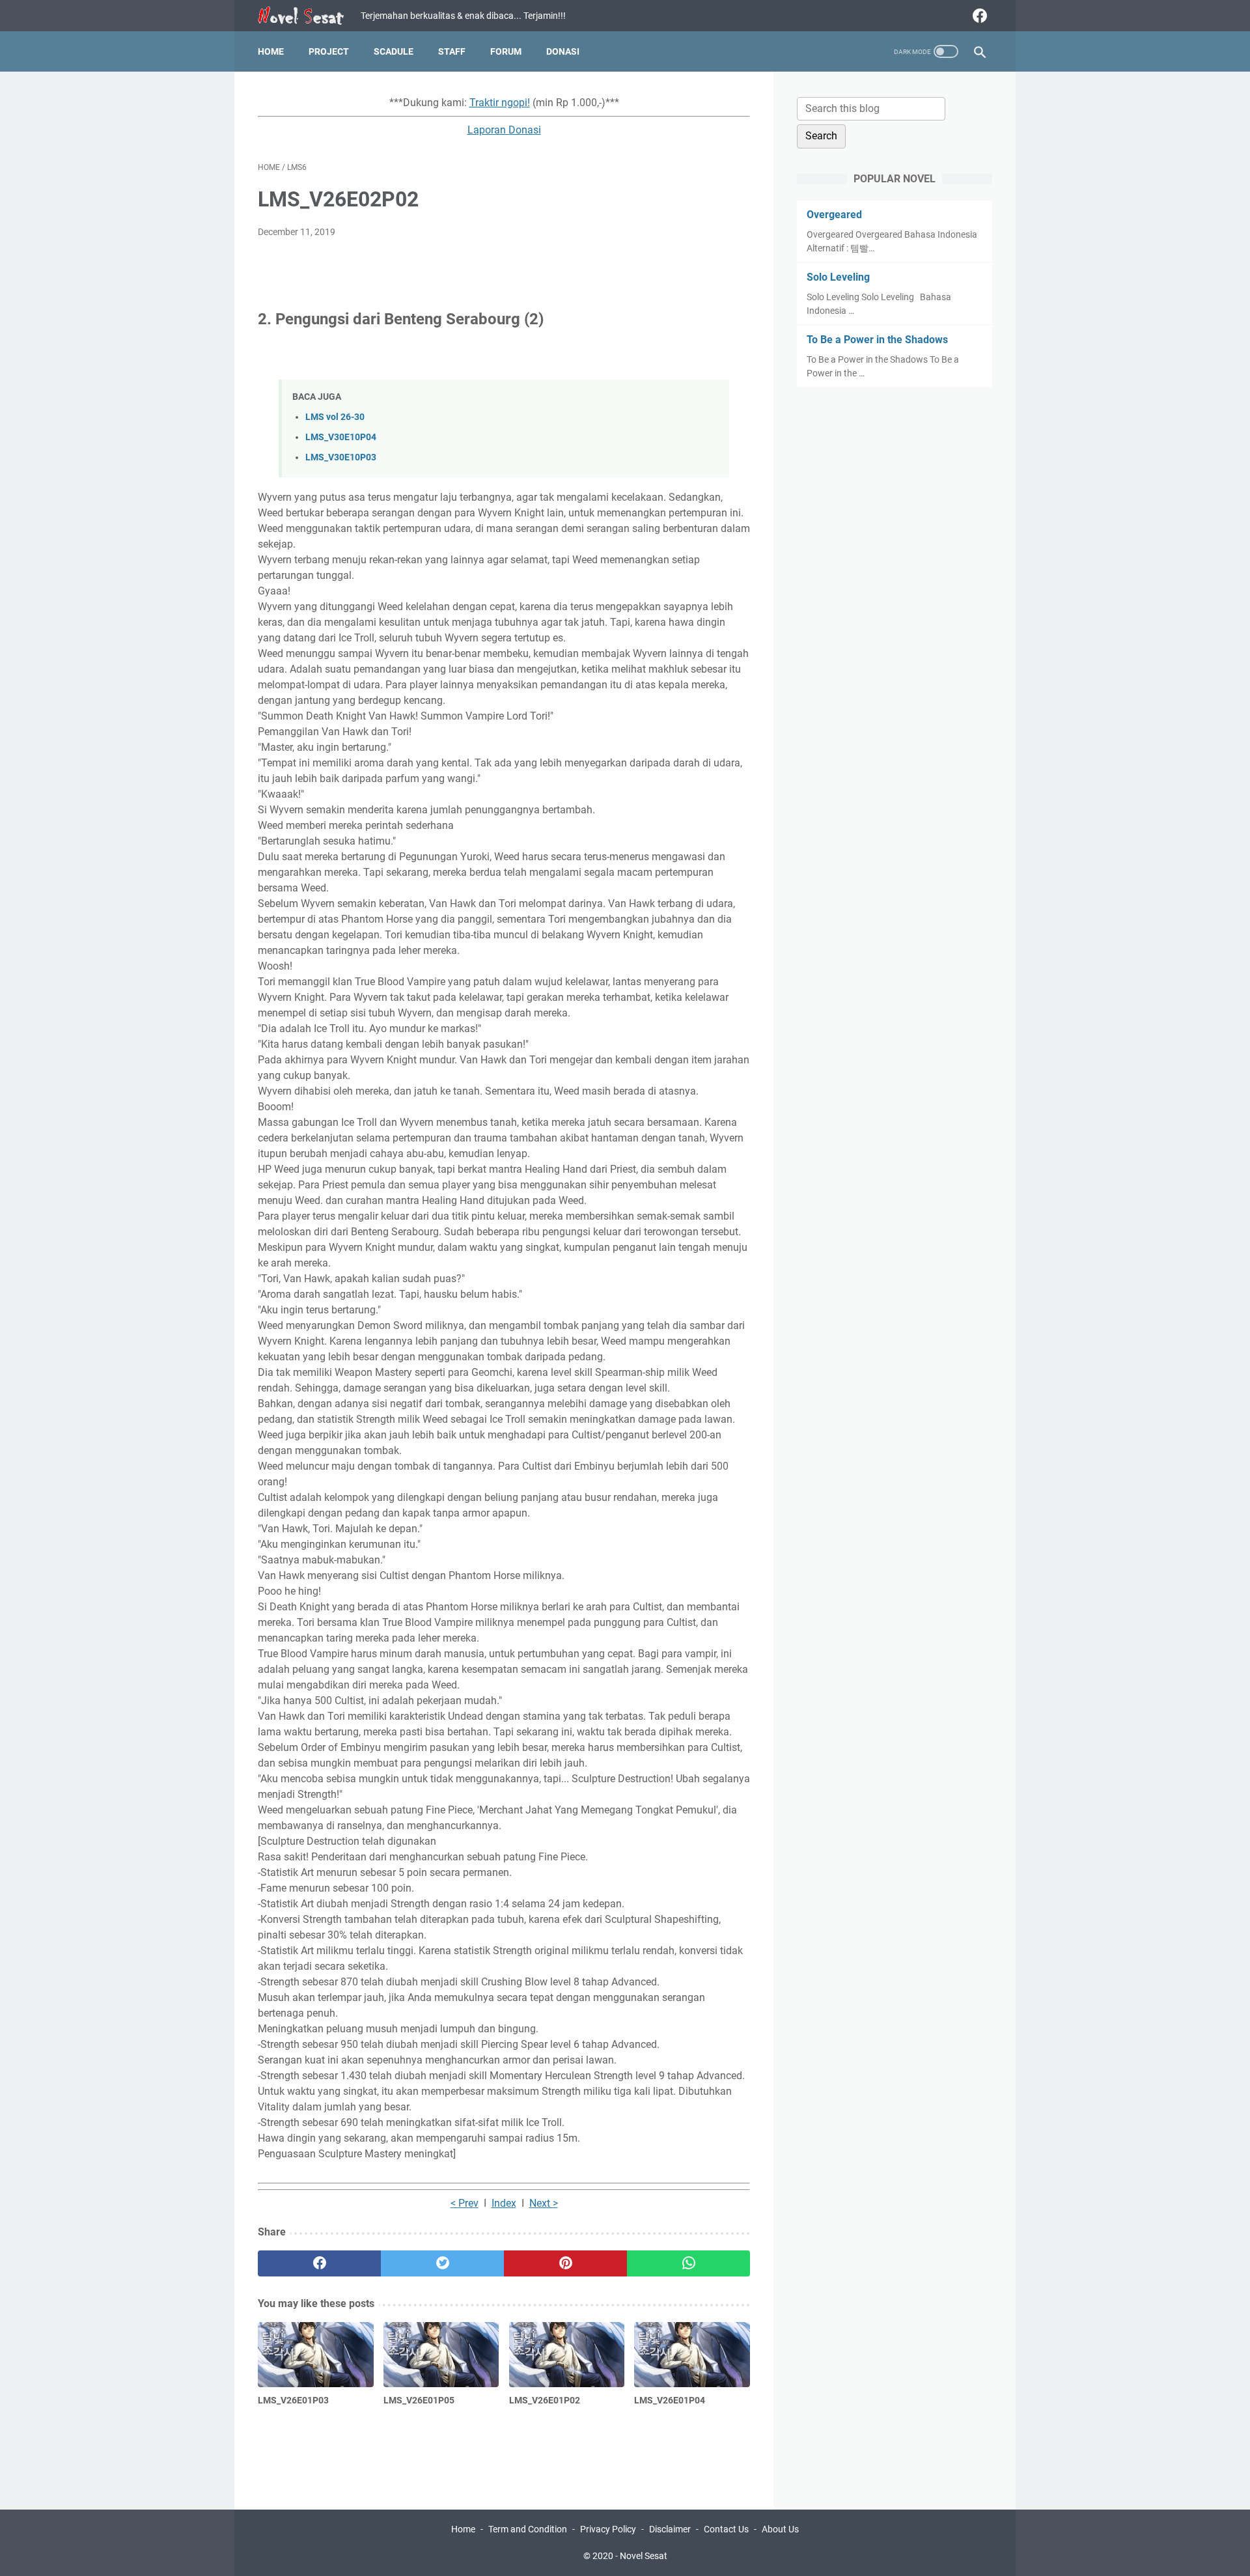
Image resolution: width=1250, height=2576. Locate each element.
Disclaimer (670, 2529)
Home (271, 51)
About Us (780, 2529)
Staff (452, 51)
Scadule (394, 51)
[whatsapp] (688, 2263)
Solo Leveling (838, 277)
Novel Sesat (644, 2556)
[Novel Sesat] (309, 16)
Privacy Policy (608, 2529)
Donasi (563, 51)
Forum (506, 51)
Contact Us (726, 2529)
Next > (544, 2203)
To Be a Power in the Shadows (877, 340)
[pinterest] (565, 2263)
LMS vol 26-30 (335, 417)
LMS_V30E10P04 (341, 437)
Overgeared (834, 215)
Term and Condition (528, 2529)
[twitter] (442, 2263)
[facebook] (978, 16)
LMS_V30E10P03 (341, 457)
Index (504, 2203)
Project (329, 51)
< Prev (465, 2203)
